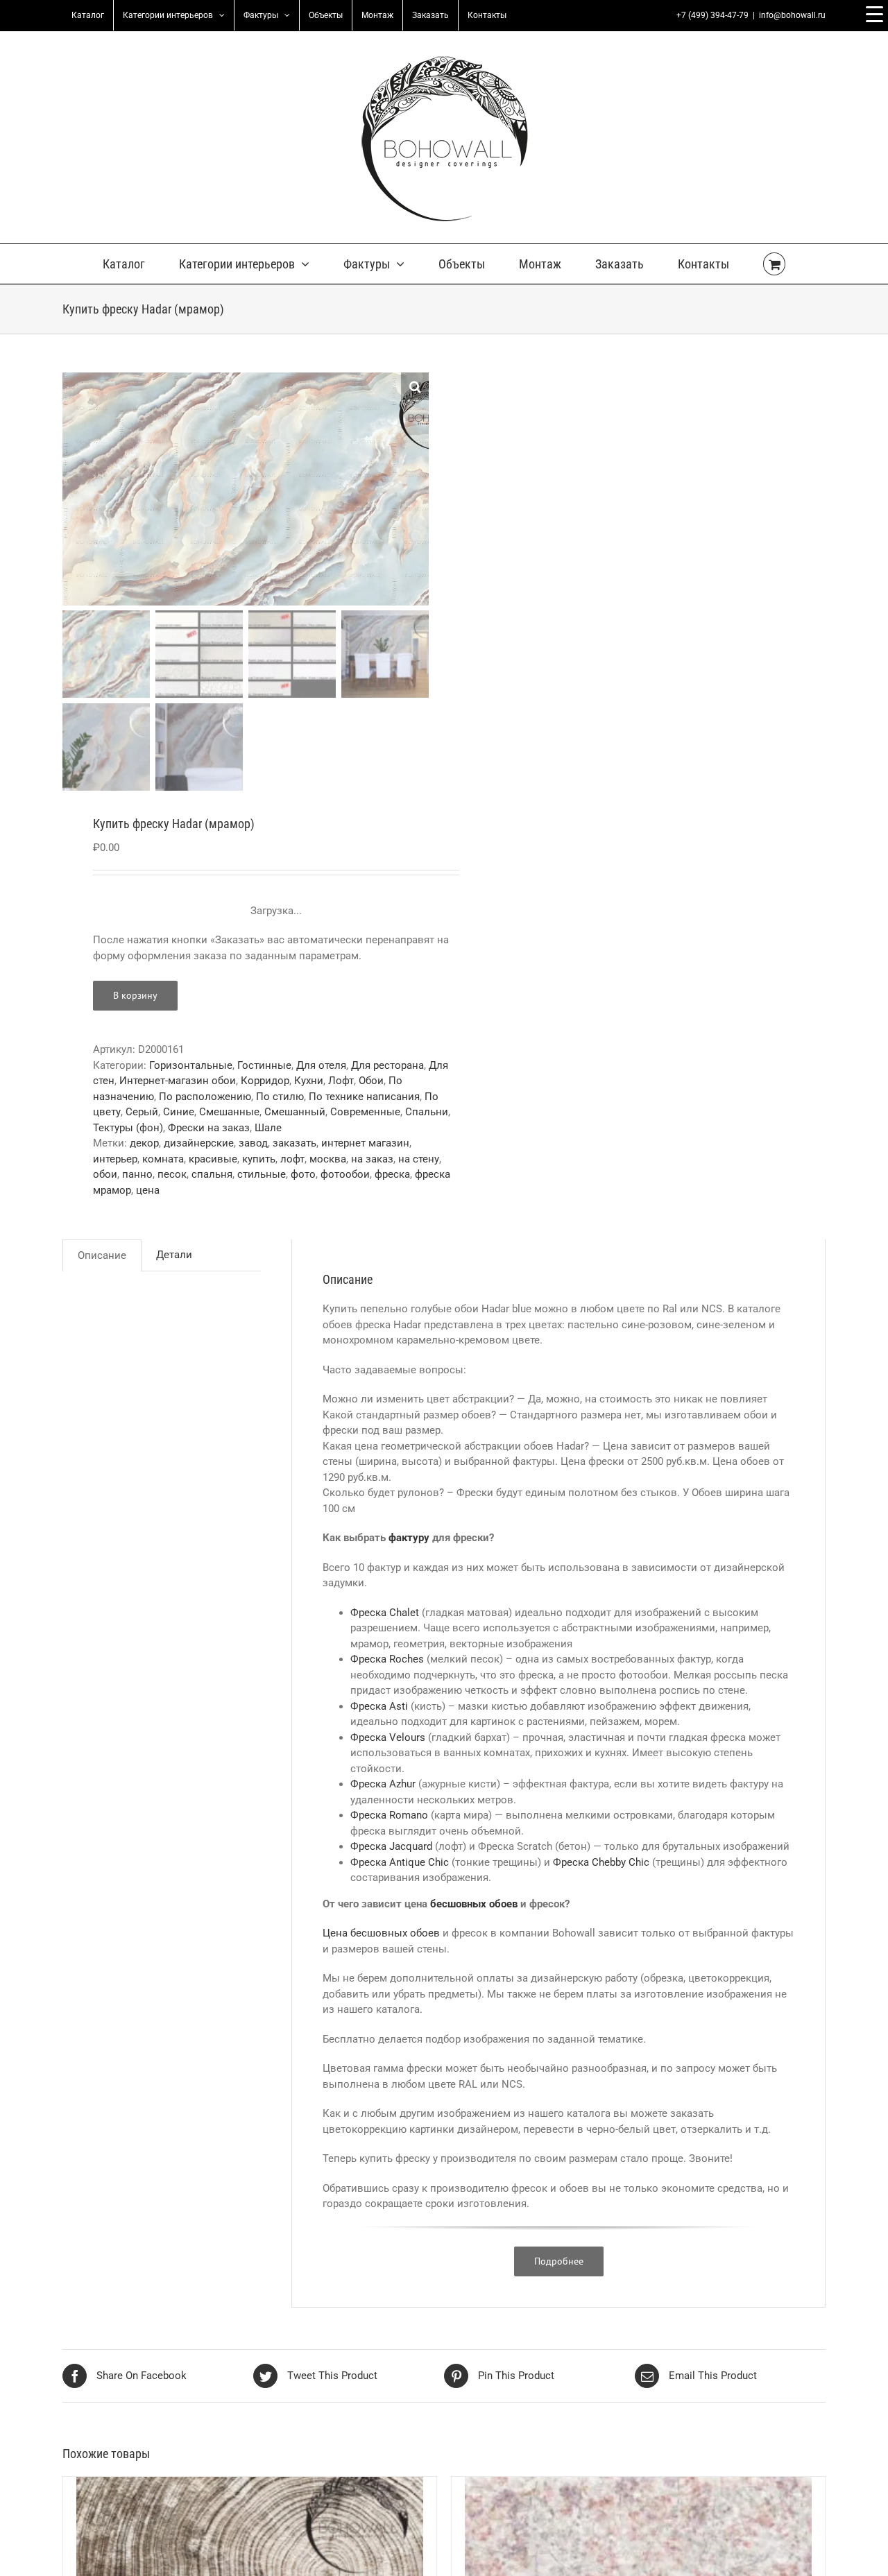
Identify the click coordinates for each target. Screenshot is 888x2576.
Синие (179, 1112)
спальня (212, 1174)
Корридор (265, 1081)
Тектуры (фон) (128, 1128)
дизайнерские (199, 1143)
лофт (292, 1159)
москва (328, 1159)
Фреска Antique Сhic (400, 1862)
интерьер (115, 1159)
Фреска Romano (389, 1815)
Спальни (427, 1112)
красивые (213, 1159)
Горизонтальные (191, 1065)
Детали (174, 1255)
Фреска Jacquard (391, 1846)
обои (105, 1174)
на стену (419, 1159)
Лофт (341, 1081)
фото (303, 1174)
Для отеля (321, 1065)
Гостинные (264, 1065)
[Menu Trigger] (874, 14)
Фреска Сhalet (385, 1613)
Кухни (309, 1081)
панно (137, 1174)
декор (144, 1143)
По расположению (205, 1097)
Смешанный (295, 1112)
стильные (262, 1174)
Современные (365, 1112)
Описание (102, 1255)
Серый (142, 1112)
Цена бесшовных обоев (381, 1933)
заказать (294, 1143)
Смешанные (229, 1112)
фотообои (345, 1174)
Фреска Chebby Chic (600, 1862)
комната (163, 1159)
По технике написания (364, 1097)
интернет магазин (365, 1143)
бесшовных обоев (474, 1904)
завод (253, 1143)
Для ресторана (387, 1065)
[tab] (102, 1255)
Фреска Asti (379, 1706)
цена (148, 1190)
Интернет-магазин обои (178, 1081)
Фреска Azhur (383, 1784)
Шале (268, 1128)
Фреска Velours (388, 1737)
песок (172, 1174)
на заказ (372, 1159)
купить (259, 1159)
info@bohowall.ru (792, 15)
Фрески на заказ (209, 1128)
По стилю (280, 1097)
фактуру (409, 1538)
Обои (371, 1081)
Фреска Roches (387, 1659)
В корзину (135, 995)
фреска (392, 1174)
